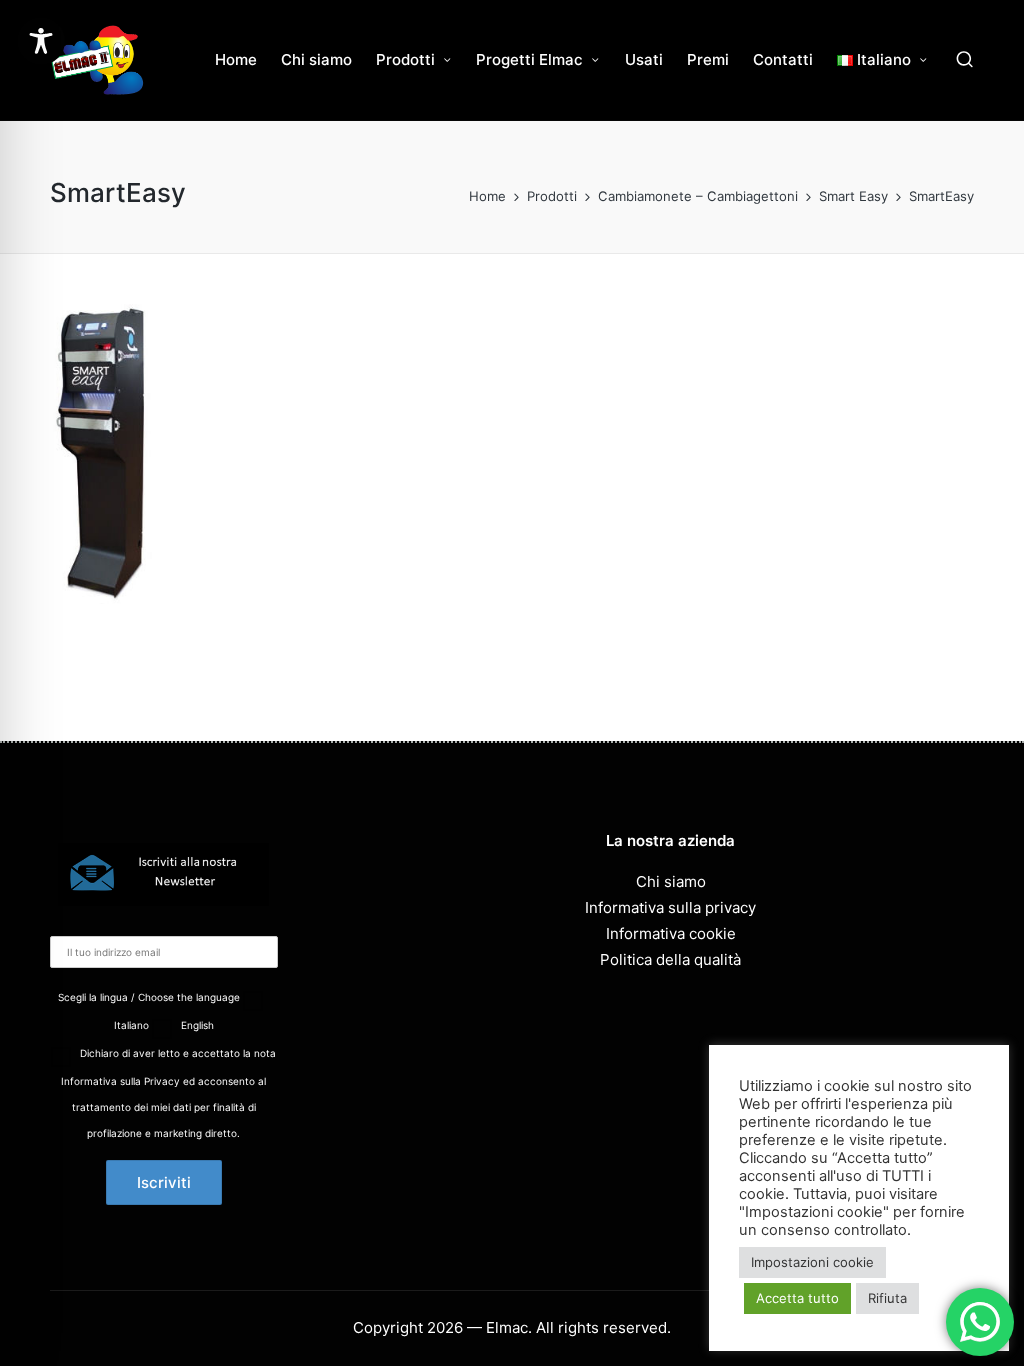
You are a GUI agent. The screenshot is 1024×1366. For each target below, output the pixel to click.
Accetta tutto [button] (797, 1298)
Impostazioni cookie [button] (812, 1262)
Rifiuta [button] (887, 1298)
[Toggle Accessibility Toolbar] (41, 41)
